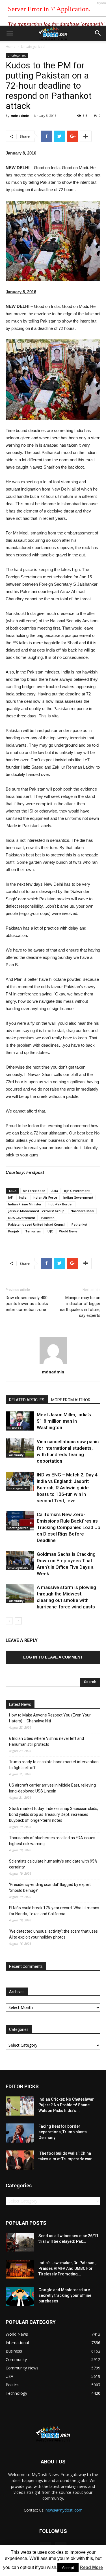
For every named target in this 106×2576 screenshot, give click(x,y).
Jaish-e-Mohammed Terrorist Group (36, 1211)
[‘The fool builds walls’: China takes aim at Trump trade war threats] (20, 2160)
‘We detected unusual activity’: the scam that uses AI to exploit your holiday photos (53, 1934)
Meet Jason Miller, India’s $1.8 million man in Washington (64, 1421)
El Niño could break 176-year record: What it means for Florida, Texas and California (54, 1911)
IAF (10, 1197)
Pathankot (79, 1224)
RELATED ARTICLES (27, 1400)
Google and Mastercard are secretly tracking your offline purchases (65, 2295)
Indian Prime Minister (25, 1204)
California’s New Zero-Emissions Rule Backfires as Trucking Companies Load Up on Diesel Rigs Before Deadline (69, 1527)
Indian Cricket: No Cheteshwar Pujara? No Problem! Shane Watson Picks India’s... (66, 2105)
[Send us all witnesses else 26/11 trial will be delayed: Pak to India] (20, 2242)
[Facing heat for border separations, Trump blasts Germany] (20, 2133)
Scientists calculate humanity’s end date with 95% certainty (53, 1864)
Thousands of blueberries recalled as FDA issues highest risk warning (52, 1841)
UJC (50, 1231)
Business (14, 1428)
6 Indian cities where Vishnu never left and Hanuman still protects (46, 1741)
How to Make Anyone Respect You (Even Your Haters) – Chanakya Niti (50, 1718)
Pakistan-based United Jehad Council (37, 1224)
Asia (55, 1191)
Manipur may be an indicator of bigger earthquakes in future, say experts (80, 1307)
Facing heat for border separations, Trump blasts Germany (63, 2132)
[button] (98, 33)
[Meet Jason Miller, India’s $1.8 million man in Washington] (20, 1421)
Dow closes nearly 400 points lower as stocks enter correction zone (27, 1304)
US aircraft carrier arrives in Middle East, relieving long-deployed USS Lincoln (52, 1788)
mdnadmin (20, 116)
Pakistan (48, 1218)
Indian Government (78, 1197)
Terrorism (33, 1231)
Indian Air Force (45, 1197)
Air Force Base (34, 1191)
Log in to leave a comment (53, 1657)
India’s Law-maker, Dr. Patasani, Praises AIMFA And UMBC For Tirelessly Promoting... (67, 2268)
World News (68, 1231)
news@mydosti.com (64, 2510)
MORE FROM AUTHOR (71, 1400)
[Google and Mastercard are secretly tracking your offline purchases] (20, 2297)
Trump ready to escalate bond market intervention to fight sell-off (54, 1765)
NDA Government (22, 1218)
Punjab (14, 1231)
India (23, 1197)
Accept (68, 2568)
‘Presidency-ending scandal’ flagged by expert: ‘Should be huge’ (50, 1887)
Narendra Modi (82, 1211)
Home (11, 47)
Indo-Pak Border (60, 1204)
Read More (91, 2567)
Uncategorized (33, 47)
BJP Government (77, 1191)
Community (15, 1455)
